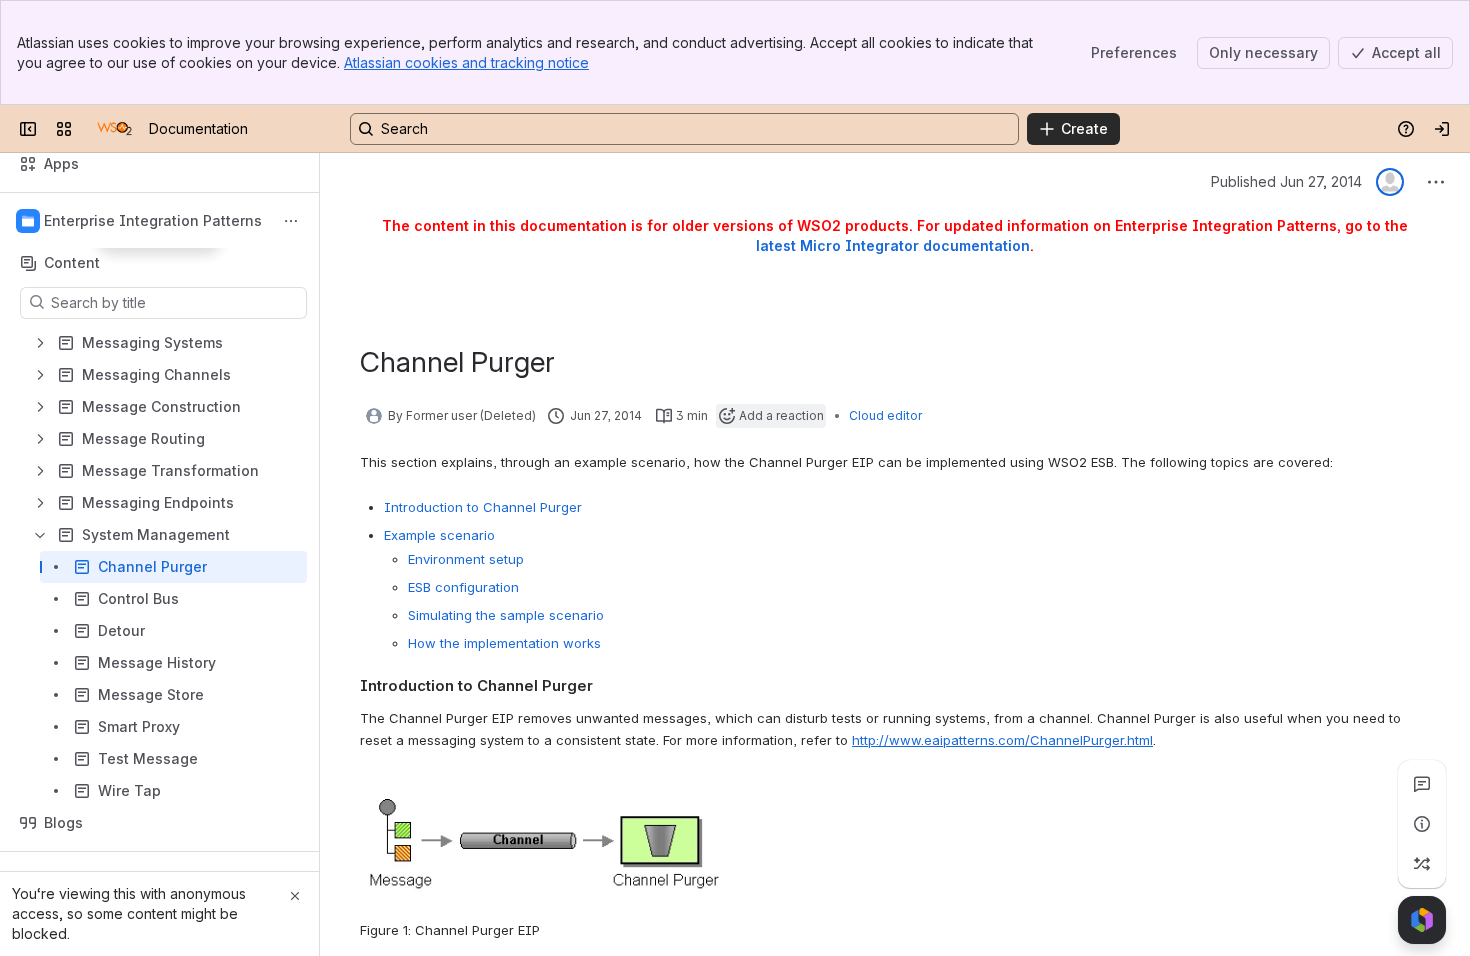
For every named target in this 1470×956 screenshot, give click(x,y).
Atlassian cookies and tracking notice (466, 62)
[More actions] (291, 221)
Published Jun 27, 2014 (1286, 181)
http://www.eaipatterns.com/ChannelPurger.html (1002, 740)
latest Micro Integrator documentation (893, 245)
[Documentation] (114, 129)
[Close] (295, 896)
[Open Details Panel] (1422, 824)
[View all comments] (1422, 784)
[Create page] (1422, 864)
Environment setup (466, 559)
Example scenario (439, 535)
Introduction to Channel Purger (483, 507)
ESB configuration (463, 587)
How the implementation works (504, 643)
